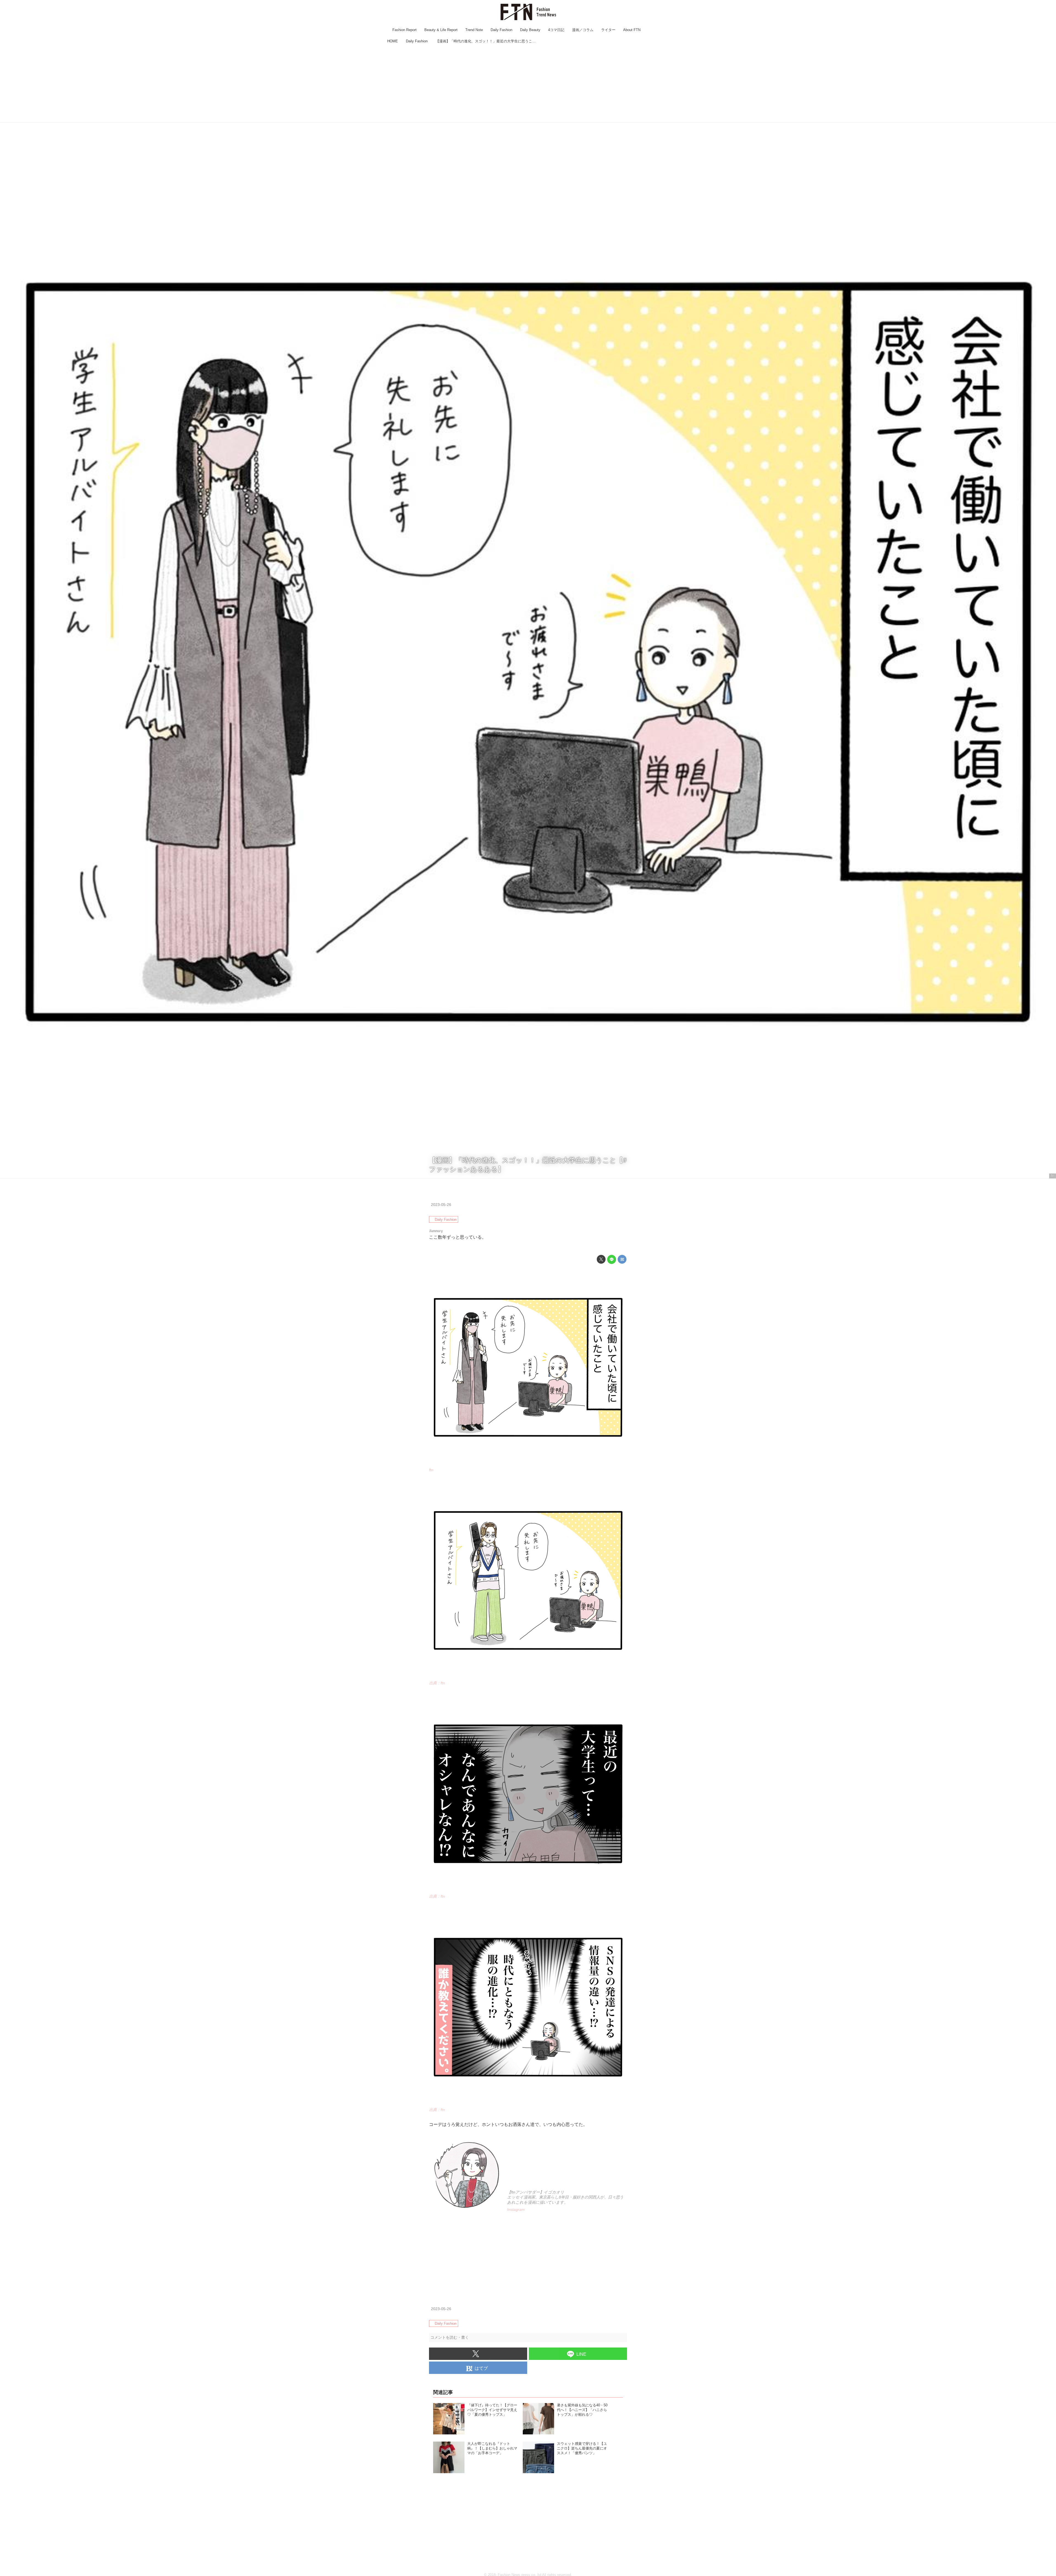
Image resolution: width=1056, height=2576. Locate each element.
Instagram (516, 2209)
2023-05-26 (441, 1205)
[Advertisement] (528, 84)
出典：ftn (437, 1683)
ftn (1053, 1176)
